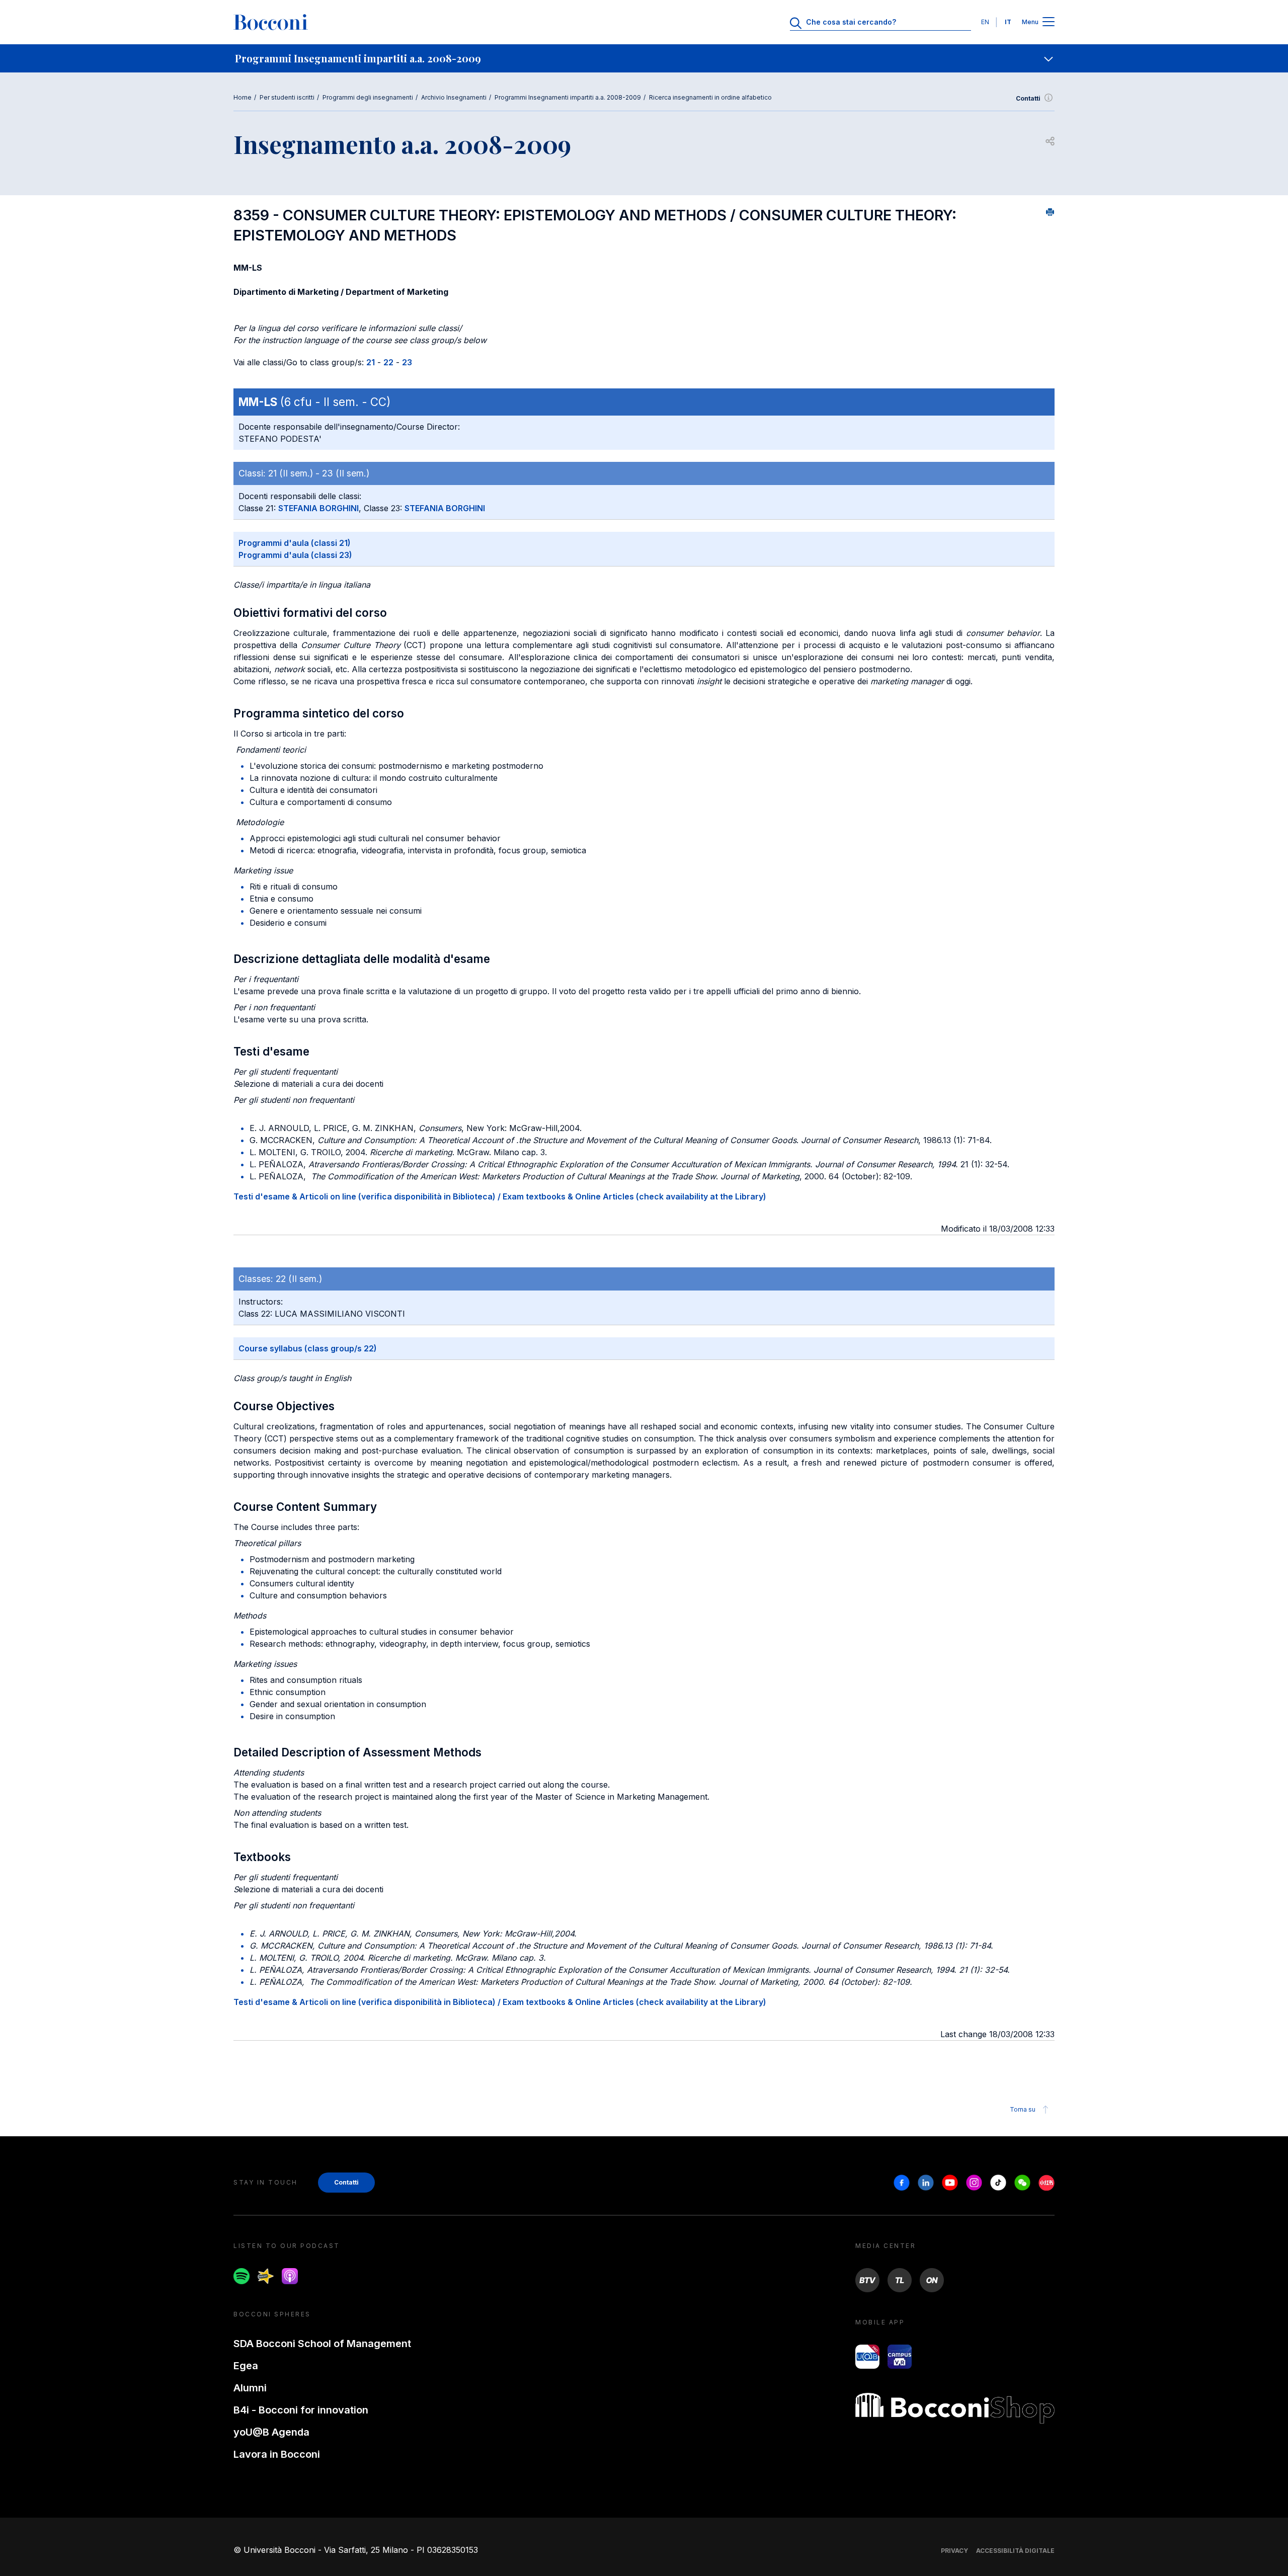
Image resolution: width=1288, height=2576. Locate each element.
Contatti (1028, 98)
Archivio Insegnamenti (454, 97)
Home (243, 97)
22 (388, 362)
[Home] (271, 22)
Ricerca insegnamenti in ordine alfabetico (710, 97)
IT (1008, 22)
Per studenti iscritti (287, 97)
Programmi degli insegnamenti (368, 97)
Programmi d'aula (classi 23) (295, 555)
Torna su (1023, 2109)
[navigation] (644, 58)
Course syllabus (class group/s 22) (308, 1348)
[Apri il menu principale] (1049, 22)
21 (371, 362)
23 (407, 362)
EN (985, 22)
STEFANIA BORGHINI (318, 508)
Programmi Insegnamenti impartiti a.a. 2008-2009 (568, 97)
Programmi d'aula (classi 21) (295, 543)
